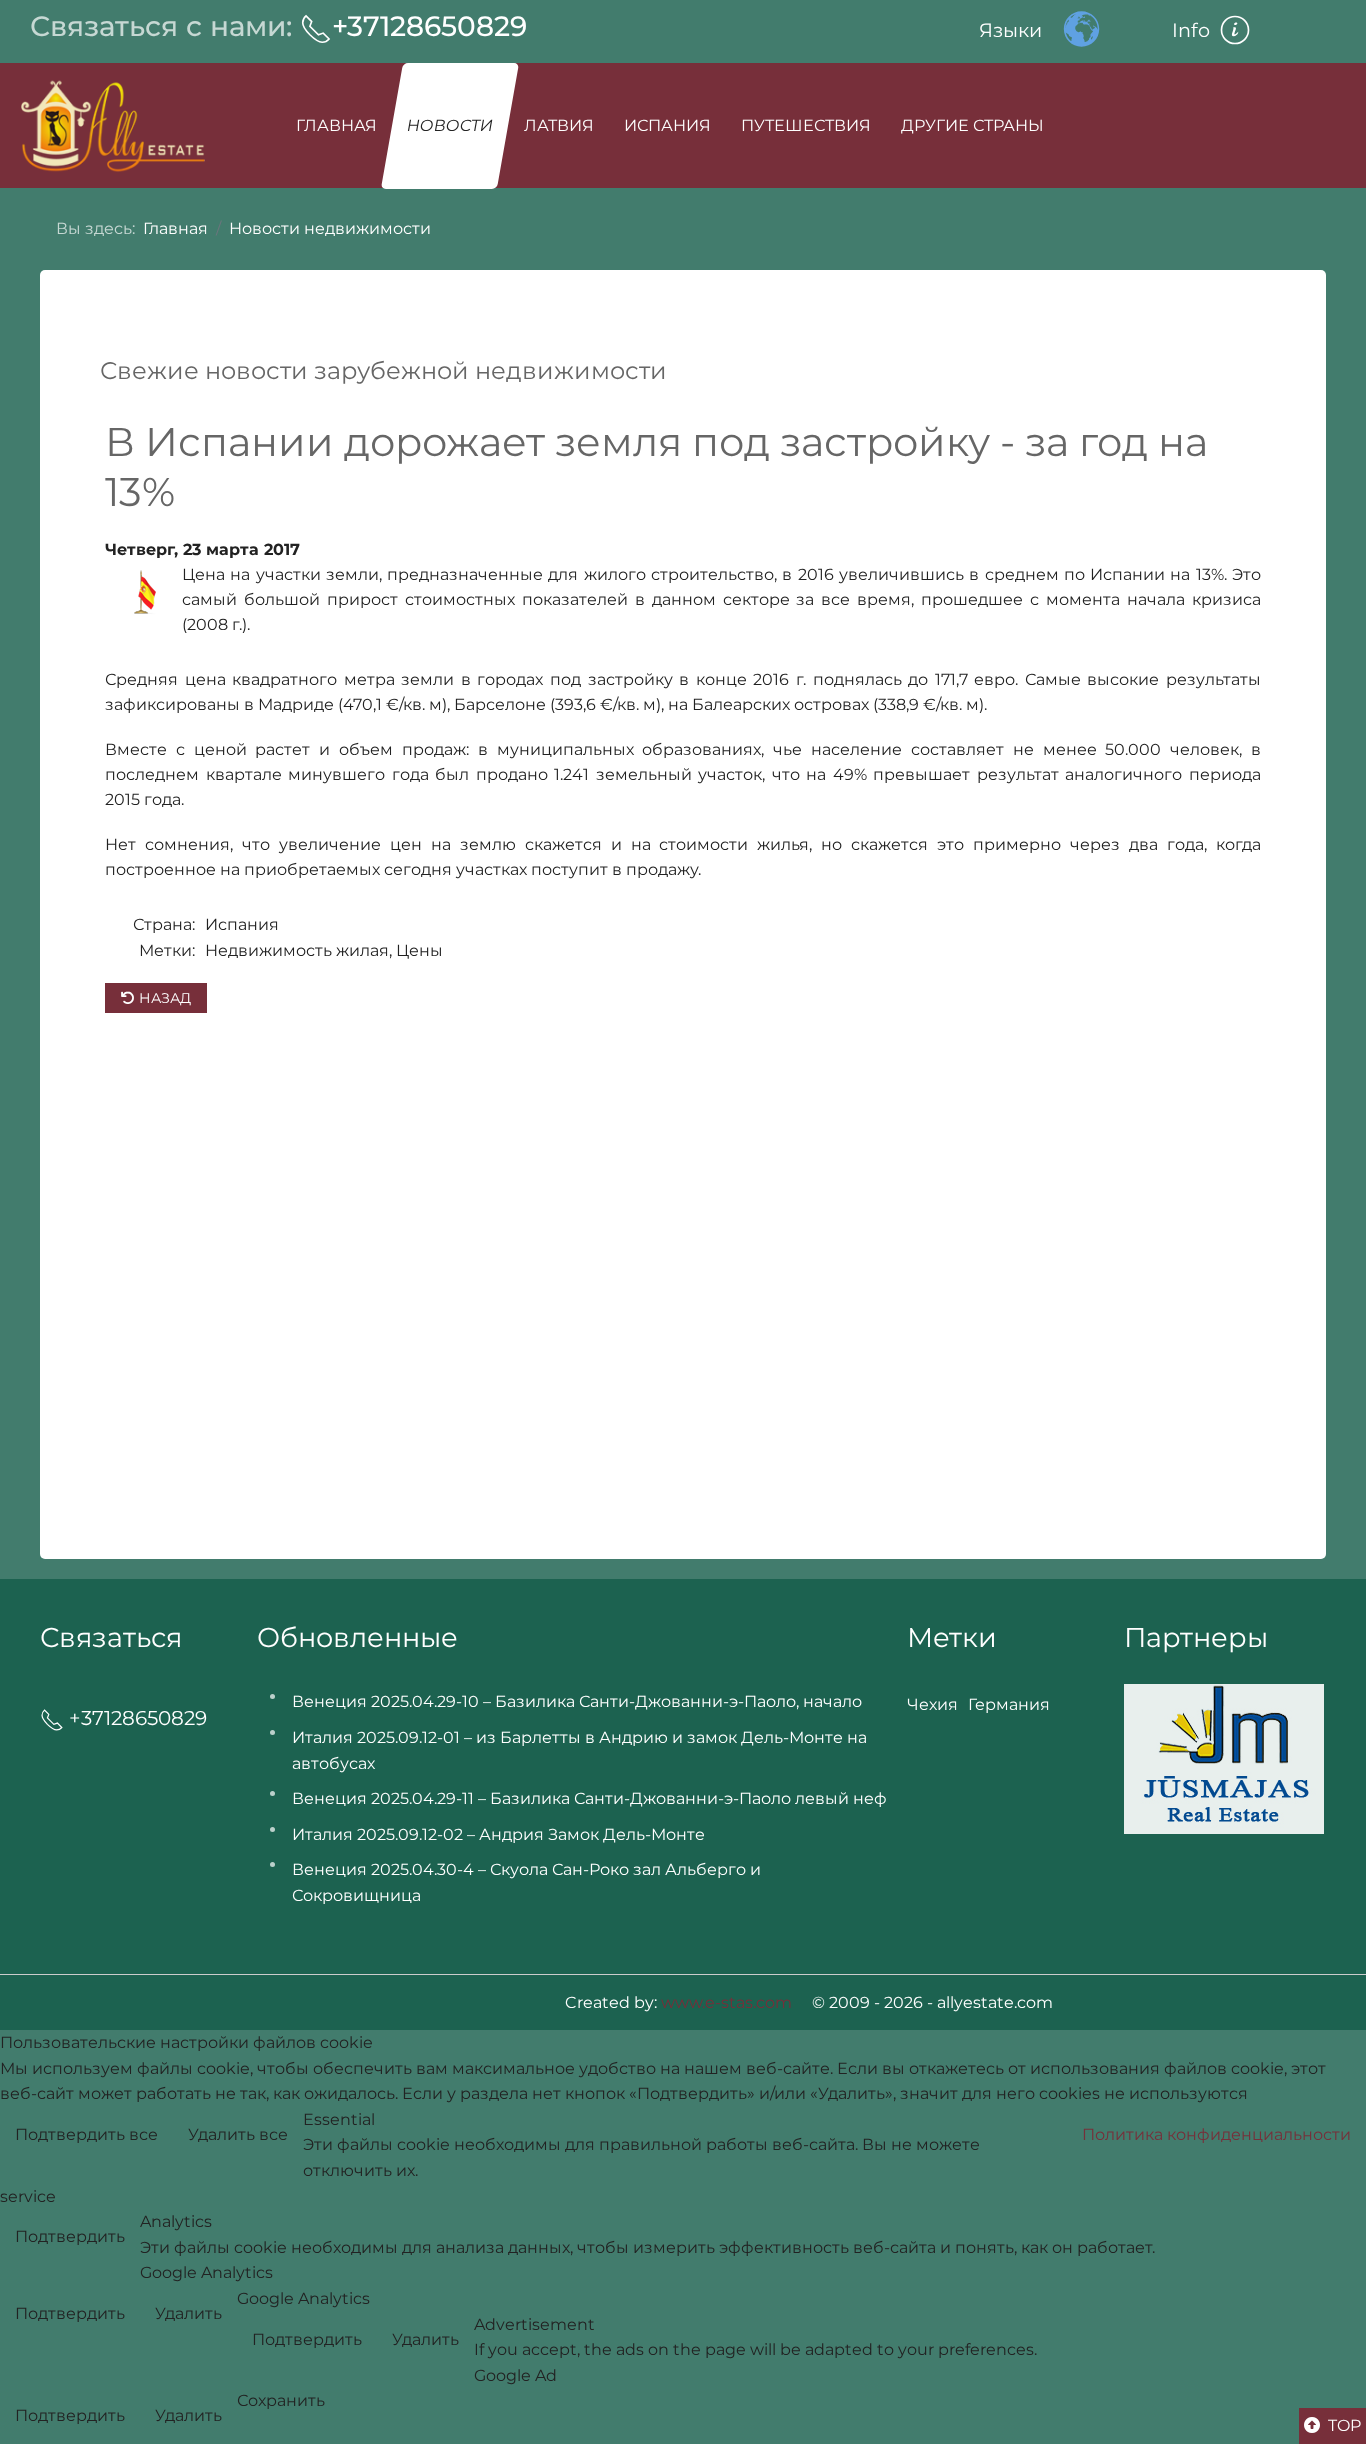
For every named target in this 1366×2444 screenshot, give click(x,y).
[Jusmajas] (1224, 1757)
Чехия (932, 1704)
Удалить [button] (188, 2313)
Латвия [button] (559, 125)
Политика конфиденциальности (1216, 2134)
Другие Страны (972, 125)
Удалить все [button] (238, 2134)
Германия (1009, 1704)
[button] (1254, 30)
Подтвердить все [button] (86, 2134)
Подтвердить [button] (70, 2236)
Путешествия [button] (806, 125)
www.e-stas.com (726, 2002)
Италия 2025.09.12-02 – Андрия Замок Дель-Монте (498, 1834)
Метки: (167, 950)
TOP (1342, 2425)
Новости (450, 125)
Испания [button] (667, 125)
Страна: (164, 924)
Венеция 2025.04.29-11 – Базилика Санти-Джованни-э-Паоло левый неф (589, 1798)
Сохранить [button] (281, 2400)
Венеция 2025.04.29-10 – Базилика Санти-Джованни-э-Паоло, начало (577, 1701)
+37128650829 (429, 26)
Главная (336, 125)
